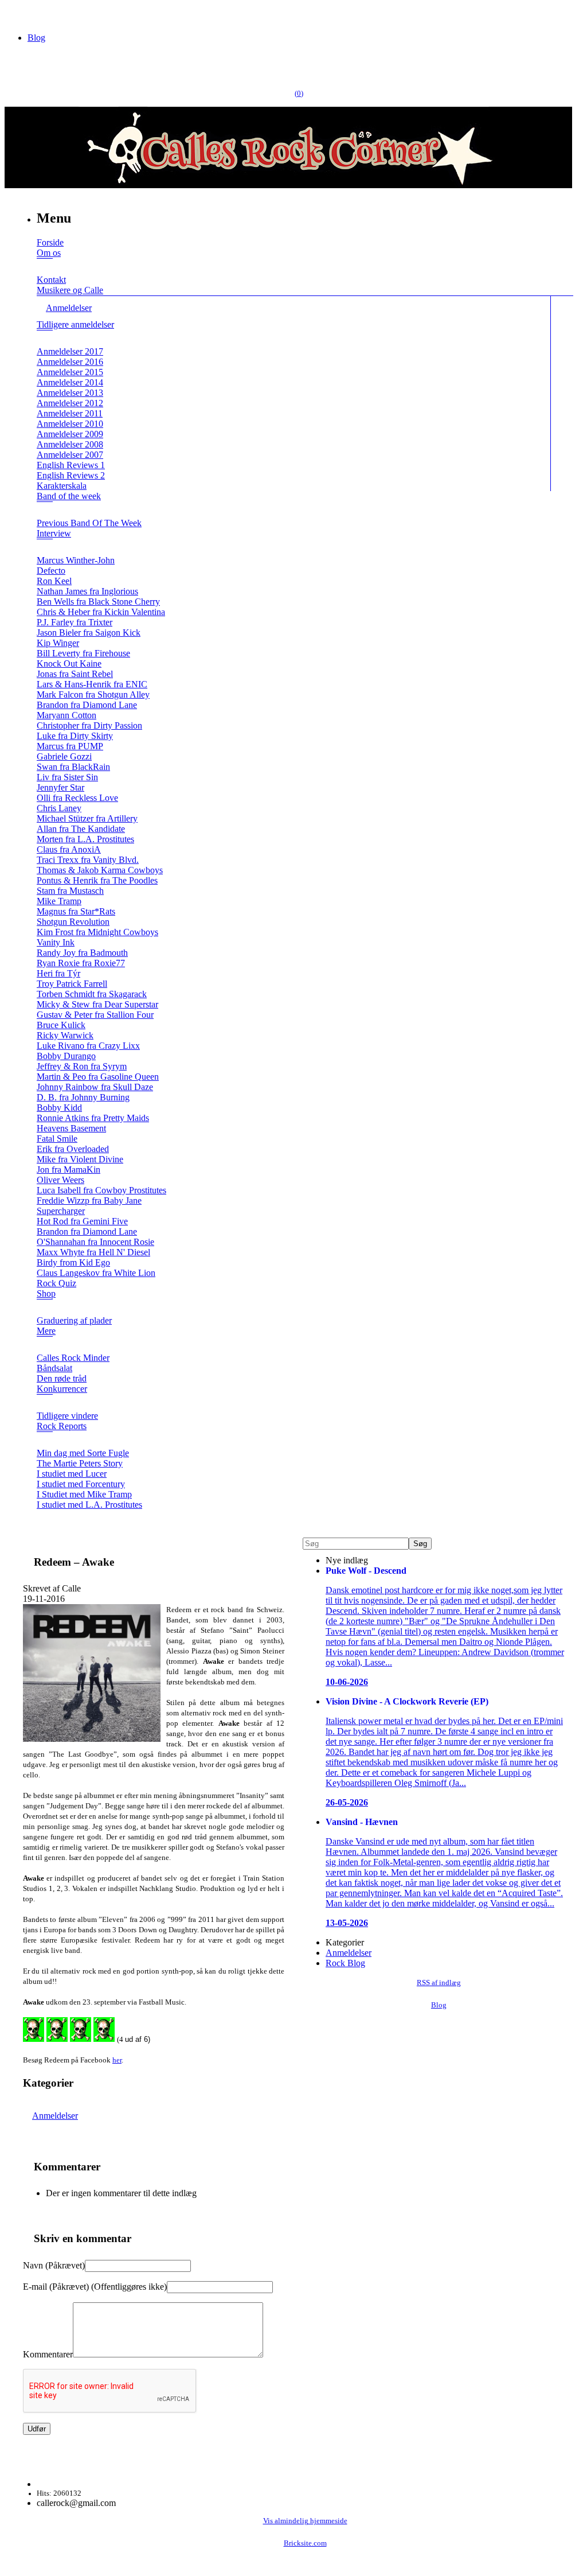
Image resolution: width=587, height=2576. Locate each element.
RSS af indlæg (439, 1983)
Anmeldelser (55, 2116)
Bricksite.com (305, 2543)
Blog (36, 38)
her (117, 2060)
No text (17, 14)
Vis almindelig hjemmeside (305, 2521)
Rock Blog (345, 1963)
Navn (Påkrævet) (54, 2265)
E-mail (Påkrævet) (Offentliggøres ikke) (95, 2287)
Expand (45, 266)
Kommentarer (48, 2354)
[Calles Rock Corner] (288, 185)
